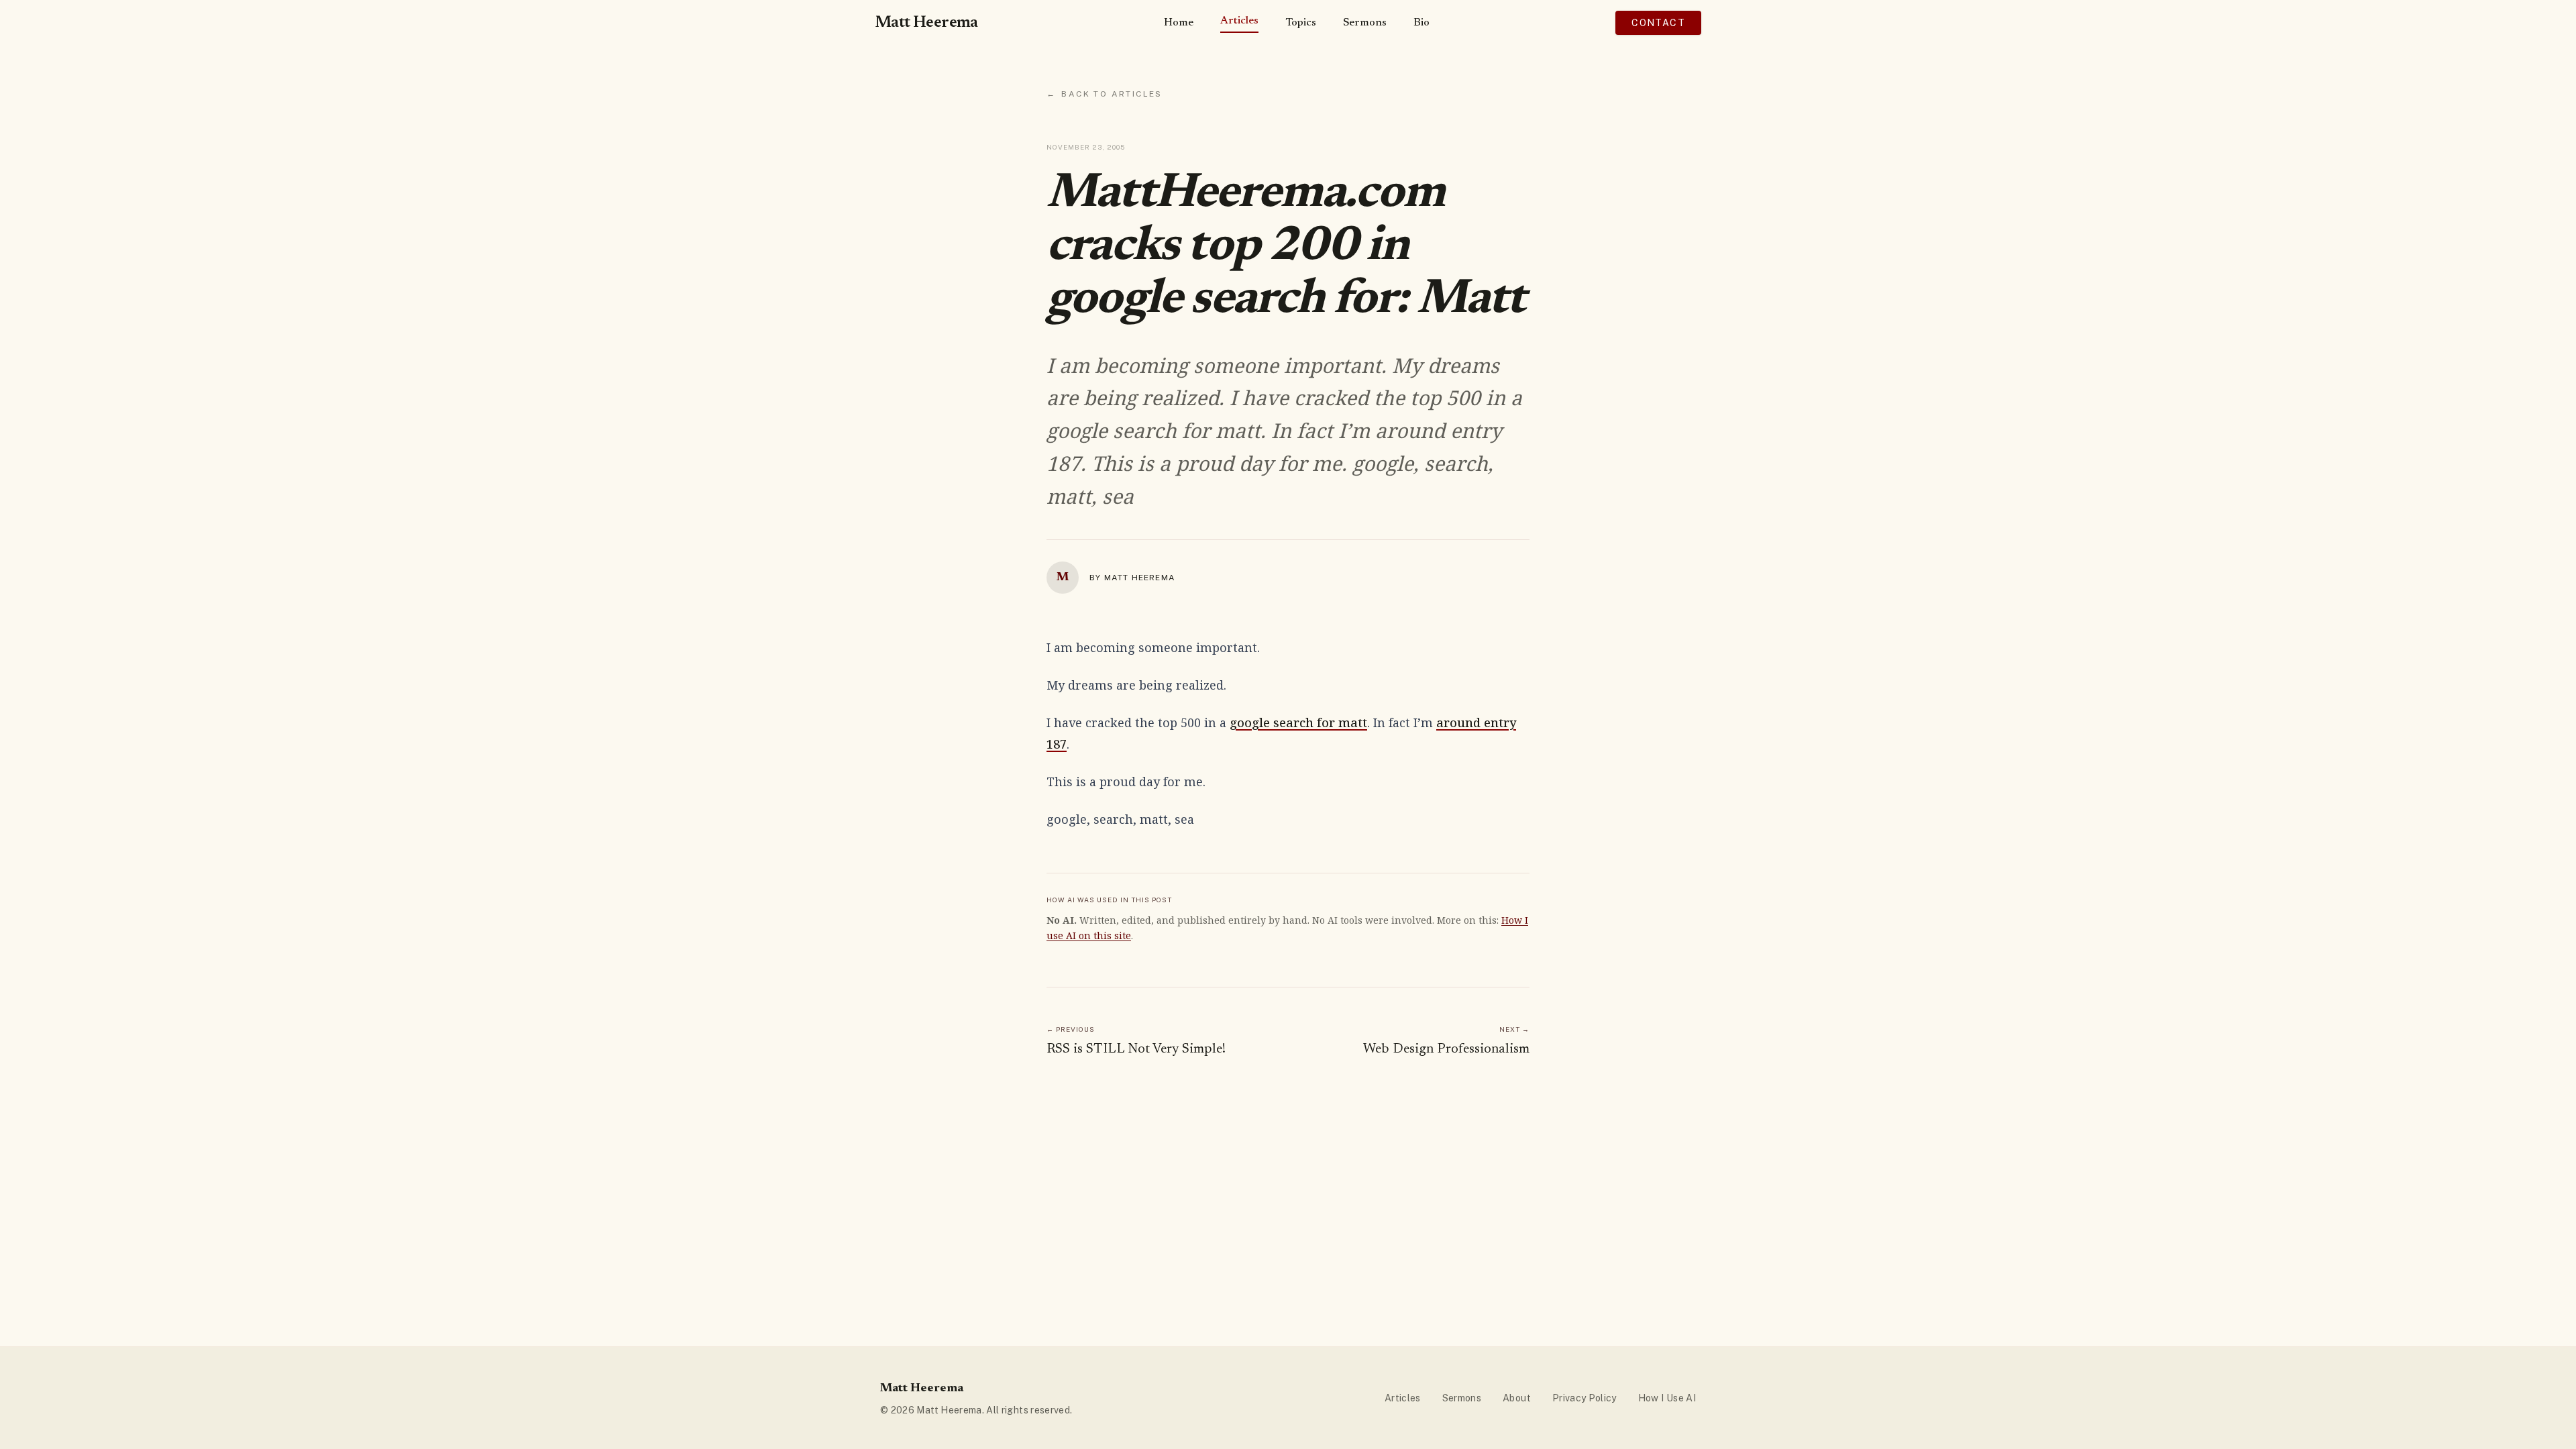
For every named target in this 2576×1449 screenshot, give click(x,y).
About (1517, 1398)
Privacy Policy (1585, 1398)
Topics (1301, 23)
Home (1179, 23)
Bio (1421, 23)
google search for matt (1298, 722)
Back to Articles (1105, 94)
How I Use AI (1667, 1398)
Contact (1658, 23)
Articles (1239, 21)
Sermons (1365, 23)
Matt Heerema (926, 23)
